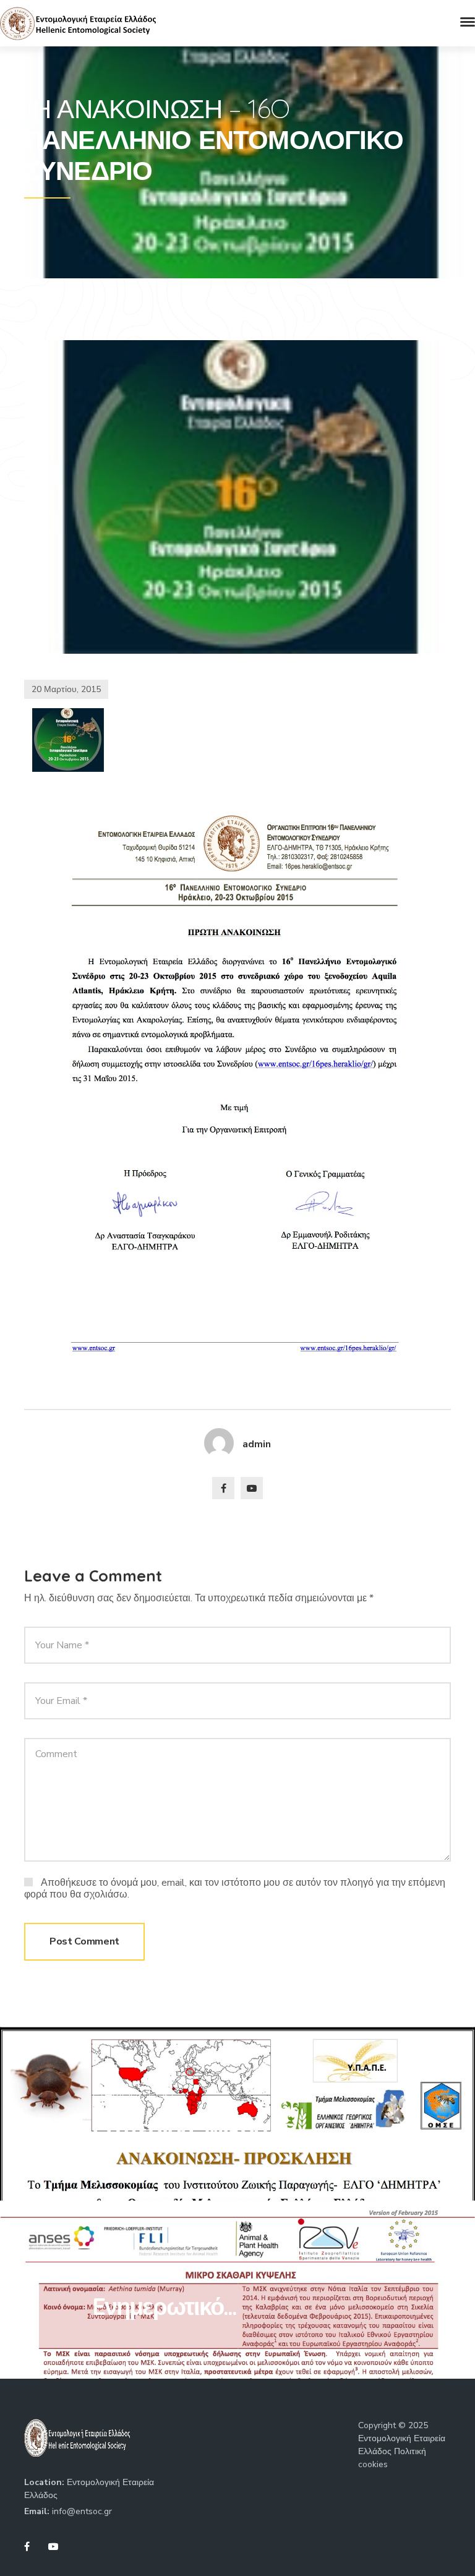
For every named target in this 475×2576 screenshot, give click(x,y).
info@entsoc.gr (82, 2511)
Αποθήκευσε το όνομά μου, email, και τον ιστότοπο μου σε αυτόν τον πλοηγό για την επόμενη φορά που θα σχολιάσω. (235, 1888)
